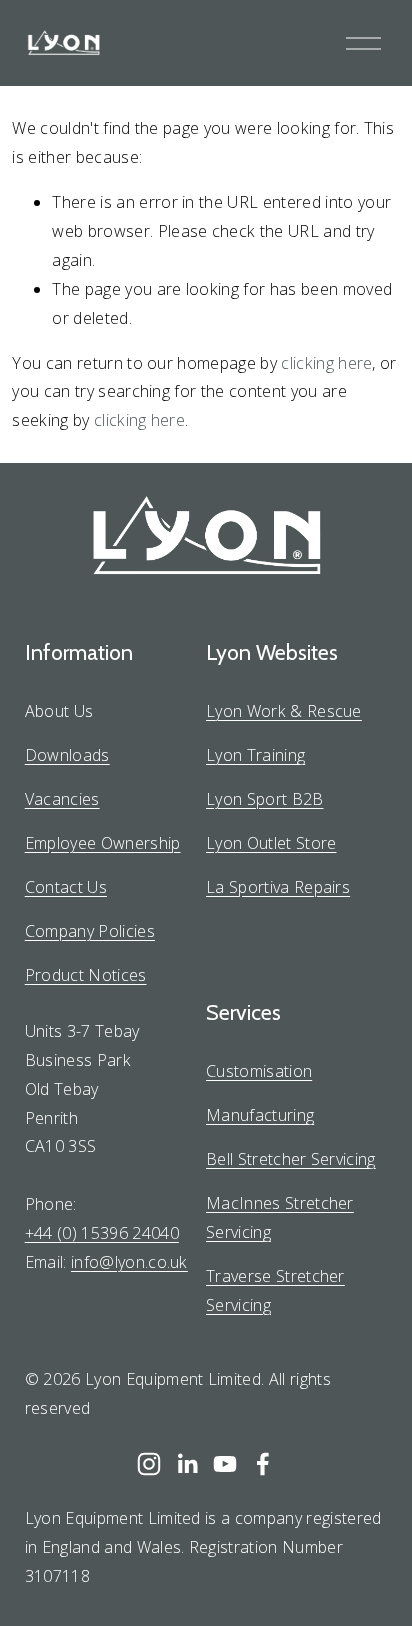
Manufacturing (260, 1115)
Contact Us (66, 887)
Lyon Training (255, 755)
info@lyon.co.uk (129, 1262)
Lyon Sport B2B (265, 799)
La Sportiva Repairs (278, 887)
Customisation (259, 1071)
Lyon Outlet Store (271, 843)
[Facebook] (263, 1464)
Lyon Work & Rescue (284, 711)
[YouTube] (225, 1464)
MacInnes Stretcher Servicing (280, 1217)
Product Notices (86, 975)
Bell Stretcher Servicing (291, 1159)
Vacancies (62, 799)
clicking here (326, 363)
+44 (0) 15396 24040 (102, 1233)
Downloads (67, 755)
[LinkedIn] (187, 1464)
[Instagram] (149, 1464)
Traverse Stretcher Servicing (275, 1290)
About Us (59, 711)
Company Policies (90, 931)
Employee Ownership (103, 843)
